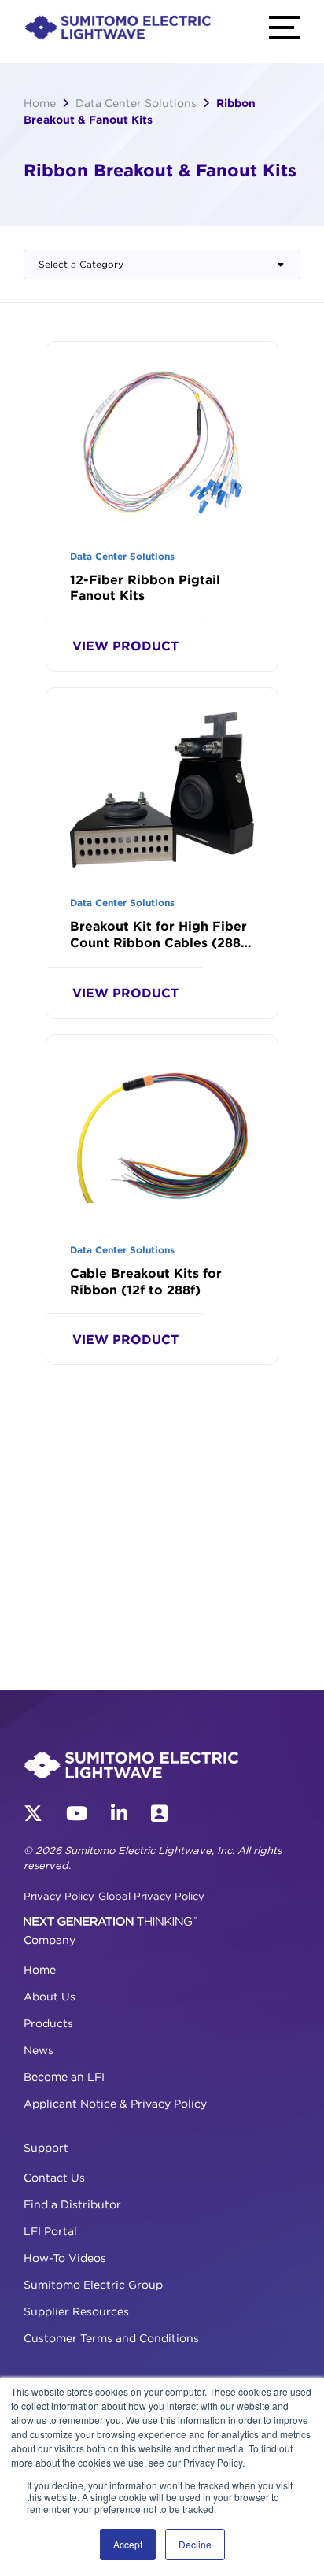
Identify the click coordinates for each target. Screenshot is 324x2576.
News (39, 2050)
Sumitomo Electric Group (93, 2284)
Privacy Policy (59, 1896)
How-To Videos (65, 2258)
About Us (50, 1996)
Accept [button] (128, 2544)
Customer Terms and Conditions (111, 2338)
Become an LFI (64, 2076)
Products (48, 2023)
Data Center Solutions (136, 103)
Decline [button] (195, 2544)
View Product (125, 646)
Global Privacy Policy (151, 1896)
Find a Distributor (72, 2204)
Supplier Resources (76, 2311)
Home (40, 103)
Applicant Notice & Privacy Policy (115, 2103)
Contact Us (54, 2177)
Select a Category (81, 264)
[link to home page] (118, 29)
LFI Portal (50, 2231)
